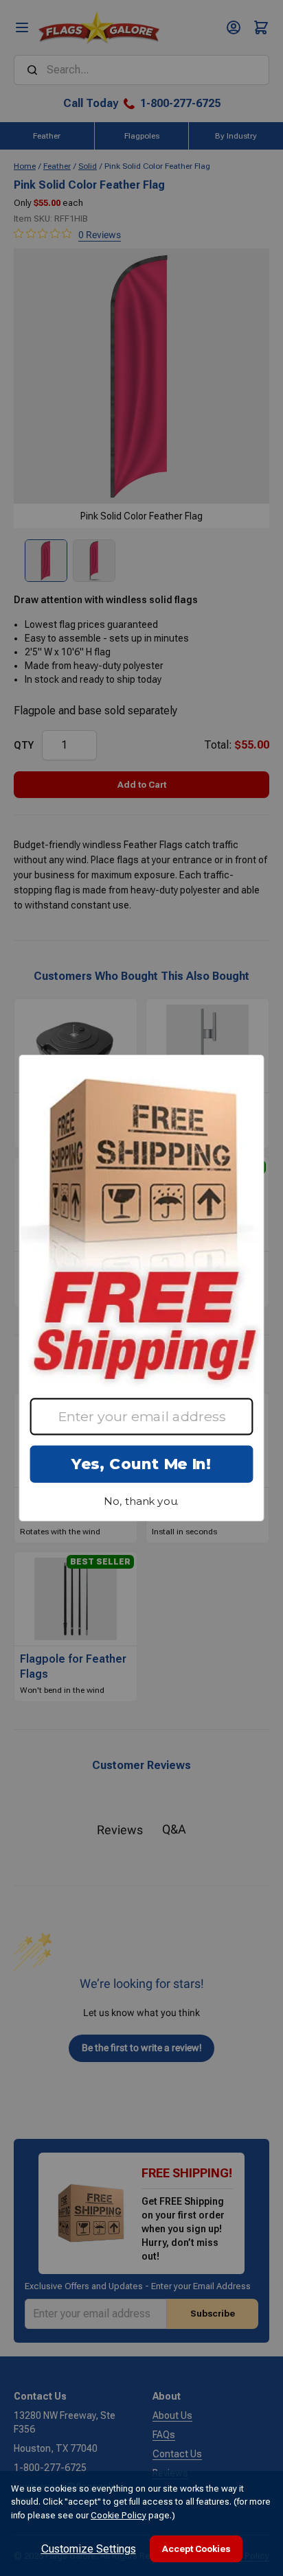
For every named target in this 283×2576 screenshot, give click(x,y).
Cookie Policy (118, 2515)
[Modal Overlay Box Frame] (141, 1288)
